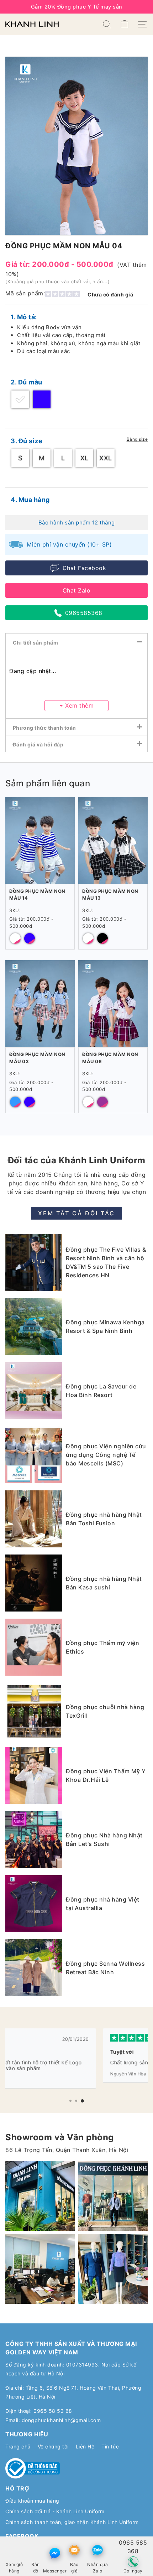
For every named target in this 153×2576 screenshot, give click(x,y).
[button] (70, 2101)
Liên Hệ (85, 2446)
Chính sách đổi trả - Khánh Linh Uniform (55, 2511)
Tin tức (110, 2446)
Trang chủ (18, 2446)
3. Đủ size (27, 441)
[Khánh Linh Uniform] (32, 24)
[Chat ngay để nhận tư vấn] (55, 2553)
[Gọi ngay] (133, 2562)
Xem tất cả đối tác (76, 1213)
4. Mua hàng (30, 500)
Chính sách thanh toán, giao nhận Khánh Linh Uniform (72, 2522)
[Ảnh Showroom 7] (113, 2196)
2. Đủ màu (27, 382)
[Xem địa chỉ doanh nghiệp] (36, 2550)
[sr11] (113, 2269)
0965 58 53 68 (53, 2411)
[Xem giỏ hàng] (14, 2550)
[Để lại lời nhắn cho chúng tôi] (74, 2550)
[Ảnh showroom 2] (40, 2196)
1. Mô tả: (24, 317)
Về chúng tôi (53, 2446)
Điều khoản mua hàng (32, 2501)
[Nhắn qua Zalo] (97, 2550)
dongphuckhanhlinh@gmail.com (61, 2420)
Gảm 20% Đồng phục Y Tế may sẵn (77, 7)
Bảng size (137, 439)
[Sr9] (40, 2269)
